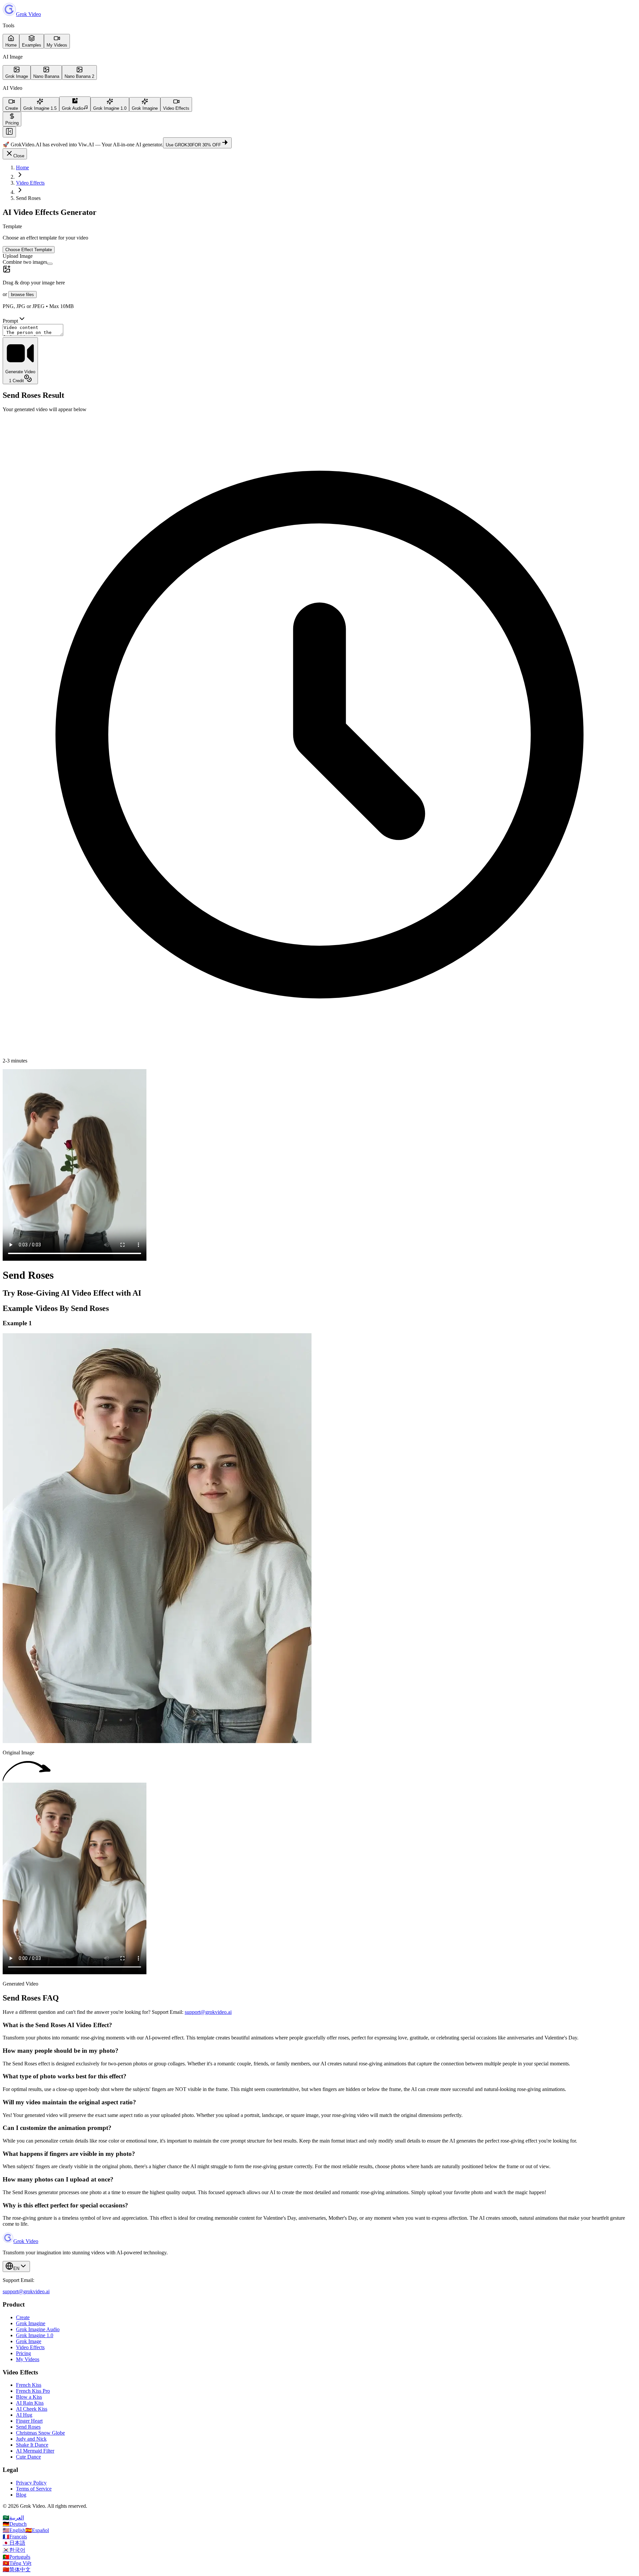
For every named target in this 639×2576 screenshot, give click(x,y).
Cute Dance (28, 2457)
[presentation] (319, 287)
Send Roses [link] (28, 198)
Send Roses (28, 2427)
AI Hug (24, 2415)
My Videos (28, 2359)
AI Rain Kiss (30, 2403)
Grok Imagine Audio (38, 2329)
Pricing (23, 2353)
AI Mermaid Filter (35, 2451)
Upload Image (18, 256)
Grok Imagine (31, 2323)
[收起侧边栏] (9, 132)
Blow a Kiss (29, 2397)
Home (22, 167)
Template (12, 226)
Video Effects (30, 183)
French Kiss (29, 2385)
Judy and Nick (31, 2439)
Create (23, 2317)
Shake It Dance (32, 2445)
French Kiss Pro (33, 2391)
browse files (22, 295)
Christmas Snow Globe (40, 2433)
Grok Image (29, 2341)
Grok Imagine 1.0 (35, 2335)
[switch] (50, 264)
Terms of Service (34, 2489)
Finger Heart (29, 2421)
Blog (21, 2495)
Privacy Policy (31, 2483)
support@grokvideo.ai (208, 2012)
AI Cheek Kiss (32, 2409)
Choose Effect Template (29, 250)
